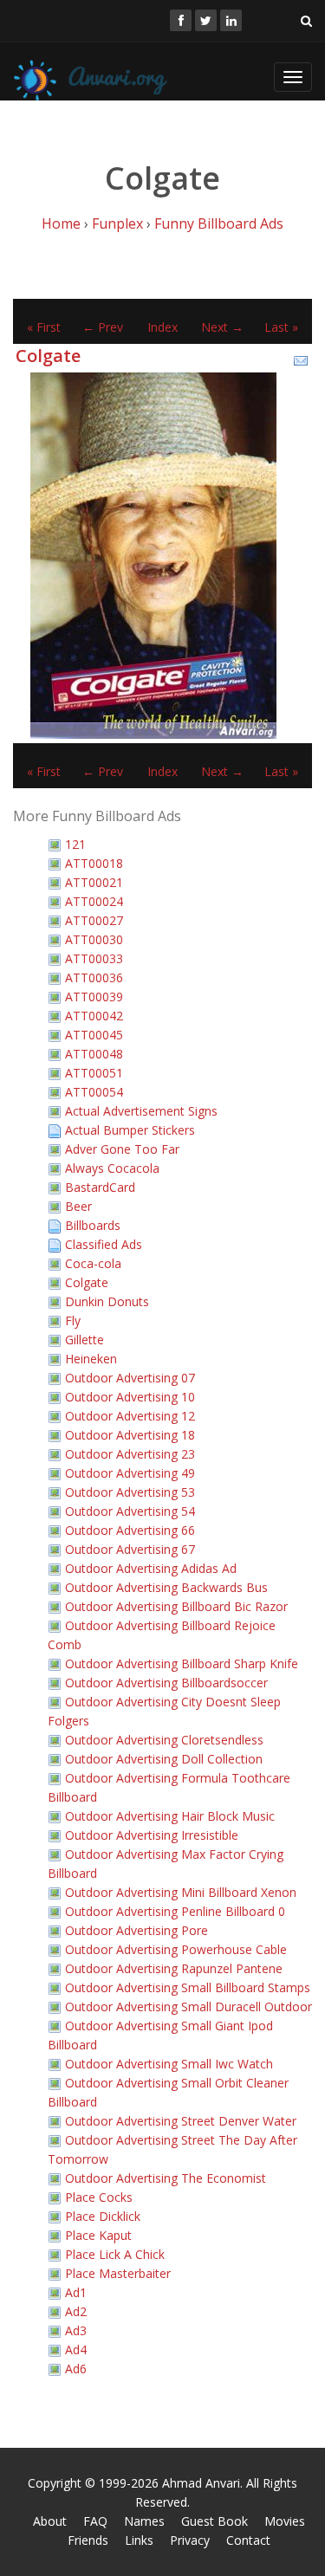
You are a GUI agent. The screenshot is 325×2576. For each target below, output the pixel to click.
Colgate (48, 356)
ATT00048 (94, 1054)
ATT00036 (94, 977)
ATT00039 (94, 997)
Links (139, 2540)
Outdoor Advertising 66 (130, 1530)
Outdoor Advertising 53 (130, 1492)
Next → (222, 327)
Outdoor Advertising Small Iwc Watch (169, 2064)
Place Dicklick (103, 2216)
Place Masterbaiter (118, 2273)
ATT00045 (94, 1035)
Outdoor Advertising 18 (130, 1435)
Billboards (93, 1225)
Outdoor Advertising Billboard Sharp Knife (182, 1663)
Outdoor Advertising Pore (136, 1930)
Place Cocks (99, 2197)
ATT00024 (94, 901)
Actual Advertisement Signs (141, 1111)
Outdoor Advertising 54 (130, 1511)
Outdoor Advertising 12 (130, 1416)
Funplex (117, 223)
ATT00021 (94, 882)
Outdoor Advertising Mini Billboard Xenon (181, 1892)
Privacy (190, 2540)
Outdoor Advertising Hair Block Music (170, 1816)
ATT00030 (94, 939)
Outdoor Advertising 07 (130, 1378)
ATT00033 (94, 958)
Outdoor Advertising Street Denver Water (181, 2121)
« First (44, 327)
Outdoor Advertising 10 (130, 1397)
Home (61, 223)
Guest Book (214, 2521)
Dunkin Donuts (107, 1301)
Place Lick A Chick (115, 2254)
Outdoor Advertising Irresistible (152, 1835)
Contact (248, 2540)
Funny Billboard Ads (219, 223)
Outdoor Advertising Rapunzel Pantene (174, 1968)
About (50, 2521)
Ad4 (76, 2349)
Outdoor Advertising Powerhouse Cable (176, 1949)
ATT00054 (94, 1092)
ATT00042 (94, 1016)
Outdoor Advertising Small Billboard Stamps (188, 1987)
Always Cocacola (112, 1168)
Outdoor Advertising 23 (130, 1454)
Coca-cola (93, 1263)
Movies (285, 2521)
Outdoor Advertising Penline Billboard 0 (175, 1911)
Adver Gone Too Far (122, 1149)
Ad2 (76, 2311)
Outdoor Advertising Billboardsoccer (166, 1683)
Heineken (91, 1359)
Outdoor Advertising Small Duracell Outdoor (188, 2006)
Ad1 (76, 2292)
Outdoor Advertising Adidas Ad (151, 1568)
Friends (88, 2540)
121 (75, 844)
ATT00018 (94, 863)
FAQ (95, 2521)
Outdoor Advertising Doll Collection (164, 1759)
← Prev (103, 327)
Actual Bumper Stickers (130, 1130)
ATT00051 (94, 1073)
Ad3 (76, 2330)
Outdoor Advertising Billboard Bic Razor (176, 1606)
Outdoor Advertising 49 (130, 1473)
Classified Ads (104, 1244)
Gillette (84, 1340)
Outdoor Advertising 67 (130, 1549)
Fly (73, 1320)
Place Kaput (98, 2235)
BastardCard (100, 1187)
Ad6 (76, 2369)
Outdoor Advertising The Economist (166, 2178)
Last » (281, 327)
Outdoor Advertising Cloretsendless (164, 1740)
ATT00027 (94, 920)
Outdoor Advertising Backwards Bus (166, 1587)
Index (162, 327)
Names (144, 2521)
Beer (78, 1206)
